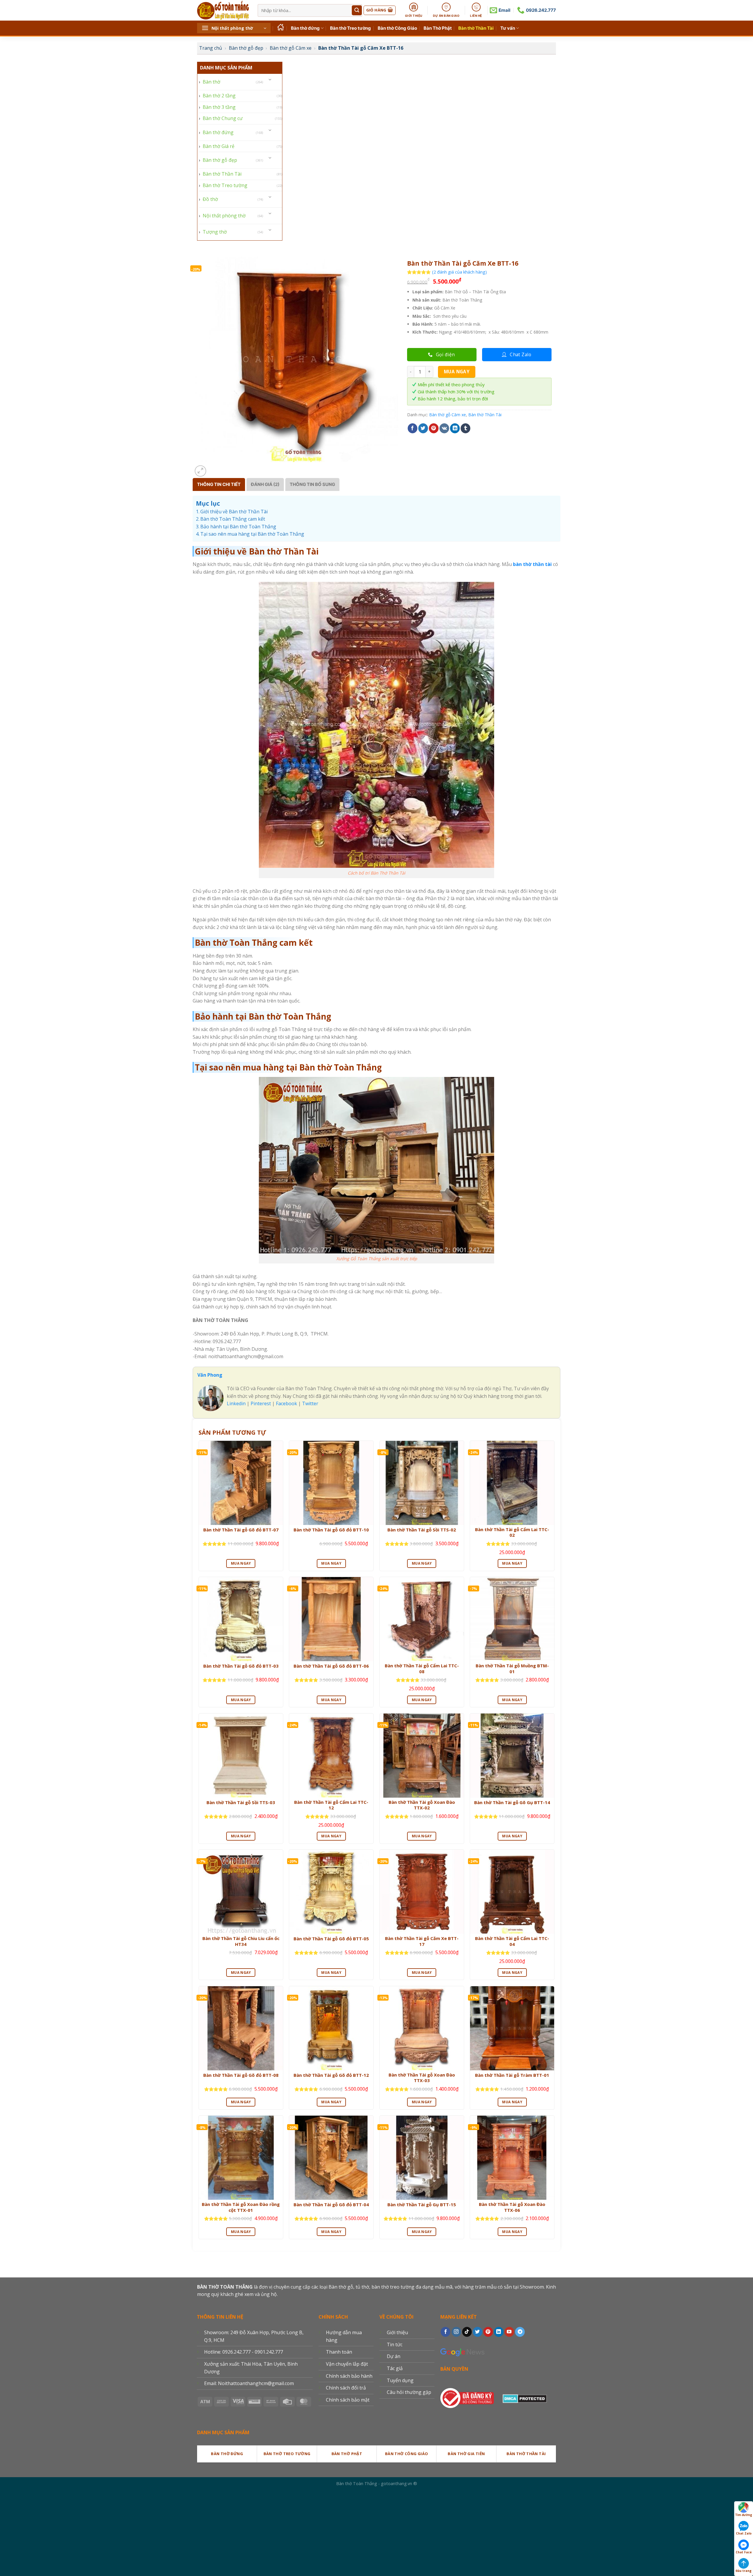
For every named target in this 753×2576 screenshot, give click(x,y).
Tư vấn (508, 28)
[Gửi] (357, 10)
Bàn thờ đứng (305, 28)
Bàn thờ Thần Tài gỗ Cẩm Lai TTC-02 (512, 1532)
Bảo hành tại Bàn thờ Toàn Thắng (238, 527)
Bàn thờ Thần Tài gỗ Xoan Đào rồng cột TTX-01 (241, 2207)
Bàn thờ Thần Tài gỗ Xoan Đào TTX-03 (422, 2078)
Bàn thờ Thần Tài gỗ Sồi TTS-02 (422, 1530)
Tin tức (395, 2344)
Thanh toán (339, 2352)
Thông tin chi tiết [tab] (219, 484)
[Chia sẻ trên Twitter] (423, 428)
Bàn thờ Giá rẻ (219, 146)
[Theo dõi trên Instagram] (456, 2332)
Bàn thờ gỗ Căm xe (291, 48)
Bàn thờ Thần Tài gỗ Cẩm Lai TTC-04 (512, 1941)
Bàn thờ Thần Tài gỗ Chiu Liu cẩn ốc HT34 (241, 1941)
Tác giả (395, 2368)
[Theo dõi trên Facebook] (445, 2332)
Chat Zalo (744, 2533)
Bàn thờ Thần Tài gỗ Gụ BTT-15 (422, 2205)
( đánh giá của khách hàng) (459, 272)
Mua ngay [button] (241, 1563)
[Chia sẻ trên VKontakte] (444, 428)
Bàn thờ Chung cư (223, 118)
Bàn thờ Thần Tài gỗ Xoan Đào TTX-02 (422, 1805)
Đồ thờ (210, 199)
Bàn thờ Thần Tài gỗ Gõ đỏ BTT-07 (241, 1530)
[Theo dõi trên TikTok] (467, 2332)
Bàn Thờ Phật (438, 28)
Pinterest (261, 1403)
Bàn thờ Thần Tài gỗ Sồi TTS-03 (241, 1802)
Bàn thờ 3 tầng (219, 107)
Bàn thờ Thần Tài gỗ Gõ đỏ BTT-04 (331, 2205)
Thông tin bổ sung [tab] (312, 484)
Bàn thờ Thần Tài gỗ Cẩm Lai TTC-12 (331, 1805)
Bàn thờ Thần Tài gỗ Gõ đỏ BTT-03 (241, 1666)
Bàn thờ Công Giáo (397, 28)
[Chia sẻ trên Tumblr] (465, 428)
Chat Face (744, 2552)
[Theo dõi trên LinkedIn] (499, 2332)
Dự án (394, 2356)
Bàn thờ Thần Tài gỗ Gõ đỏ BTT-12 (331, 2075)
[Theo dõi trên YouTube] (509, 2332)
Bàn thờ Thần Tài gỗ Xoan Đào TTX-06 (512, 2207)
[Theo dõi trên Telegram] (520, 2332)
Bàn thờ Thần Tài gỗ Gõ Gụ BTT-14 (512, 1802)
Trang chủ (211, 48)
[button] (234, 28)
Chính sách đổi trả (346, 2388)
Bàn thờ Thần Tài (476, 28)
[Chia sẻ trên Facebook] (413, 428)
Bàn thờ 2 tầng (219, 96)
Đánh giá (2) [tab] (265, 484)
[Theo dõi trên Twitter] (478, 2332)
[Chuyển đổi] (270, 80)
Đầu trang (744, 2571)
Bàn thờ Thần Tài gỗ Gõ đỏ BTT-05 (331, 1939)
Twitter (310, 1403)
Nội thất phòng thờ (224, 216)
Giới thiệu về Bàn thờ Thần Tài (234, 512)
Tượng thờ (215, 232)
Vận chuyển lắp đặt (347, 2364)
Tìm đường (744, 2515)
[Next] (215, 468)
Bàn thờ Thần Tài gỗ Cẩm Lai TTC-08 (422, 1669)
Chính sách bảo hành (349, 2376)
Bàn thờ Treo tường (350, 28)
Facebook (286, 1403)
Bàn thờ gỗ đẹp (246, 48)
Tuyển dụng (400, 2380)
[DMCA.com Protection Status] (525, 2397)
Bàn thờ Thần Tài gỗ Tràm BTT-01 (512, 2075)
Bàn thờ (211, 82)
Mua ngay (457, 372)
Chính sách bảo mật (348, 2400)
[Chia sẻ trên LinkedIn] (455, 428)
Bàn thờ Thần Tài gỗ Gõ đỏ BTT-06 (331, 1666)
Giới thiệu (397, 2332)
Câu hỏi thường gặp (409, 2392)
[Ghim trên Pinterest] (434, 428)
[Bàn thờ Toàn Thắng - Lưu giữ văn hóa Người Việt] (223, 10)
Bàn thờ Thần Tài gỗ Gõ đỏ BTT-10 (331, 1530)
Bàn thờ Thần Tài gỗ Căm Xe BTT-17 (422, 1941)
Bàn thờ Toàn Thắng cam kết (233, 519)
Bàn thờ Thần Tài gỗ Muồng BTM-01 (512, 1669)
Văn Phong (210, 1375)
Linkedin (236, 1403)
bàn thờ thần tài (532, 564)
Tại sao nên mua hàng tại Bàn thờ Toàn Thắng (252, 534)
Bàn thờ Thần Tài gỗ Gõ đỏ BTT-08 (241, 2075)
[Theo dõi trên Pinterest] (488, 2332)
